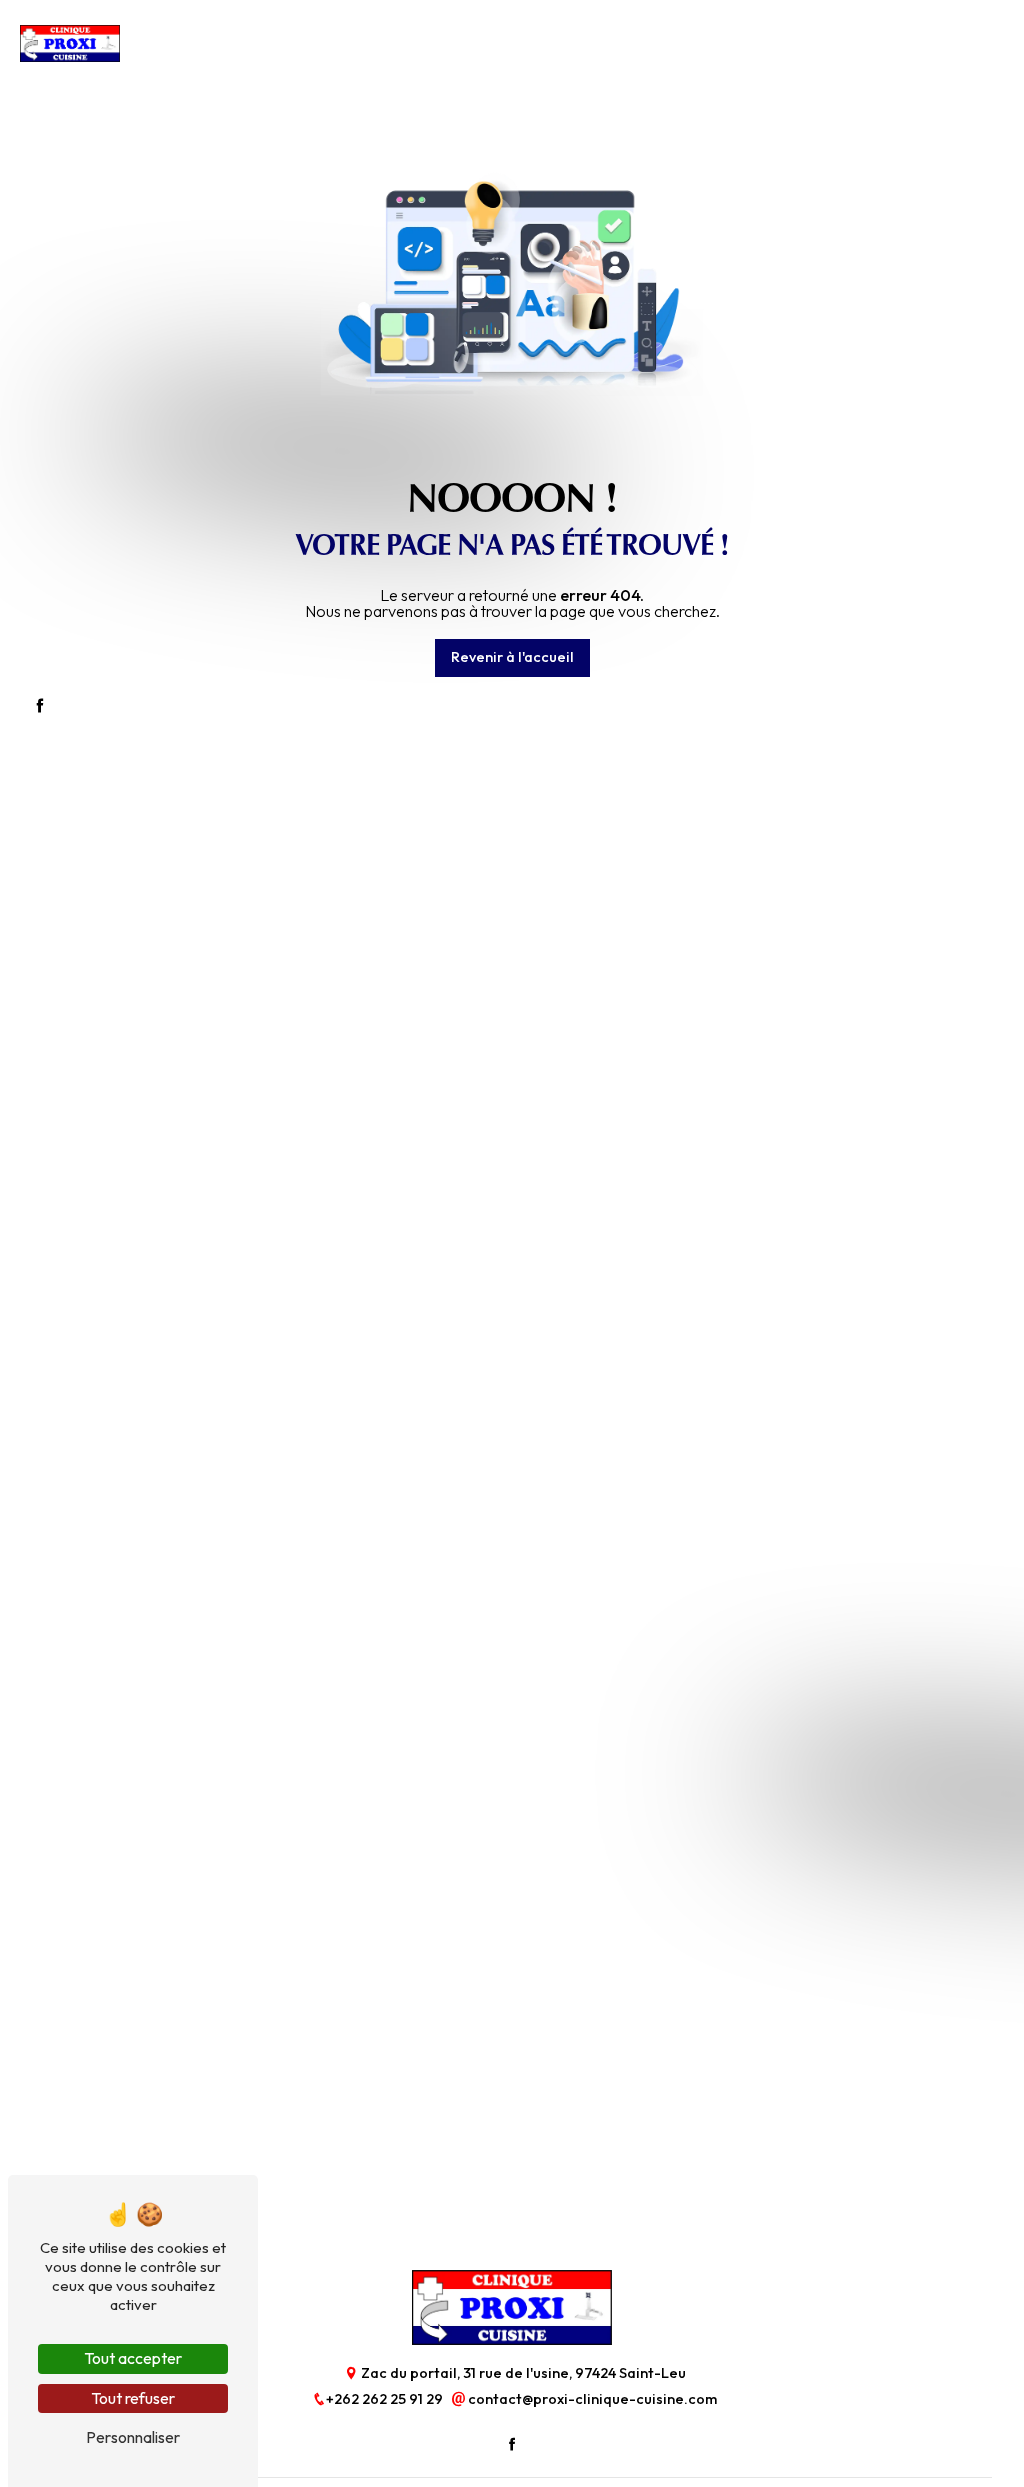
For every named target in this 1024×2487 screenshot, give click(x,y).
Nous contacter (841, 47)
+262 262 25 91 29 (386, 2399)
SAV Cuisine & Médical (718, 47)
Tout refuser (133, 2398)
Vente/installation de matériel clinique (537, 47)
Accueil (143, 47)
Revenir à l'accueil (512, 657)
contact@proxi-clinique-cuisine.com (591, 2399)
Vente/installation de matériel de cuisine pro (302, 47)
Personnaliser (133, 2437)
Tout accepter (133, 2358)
